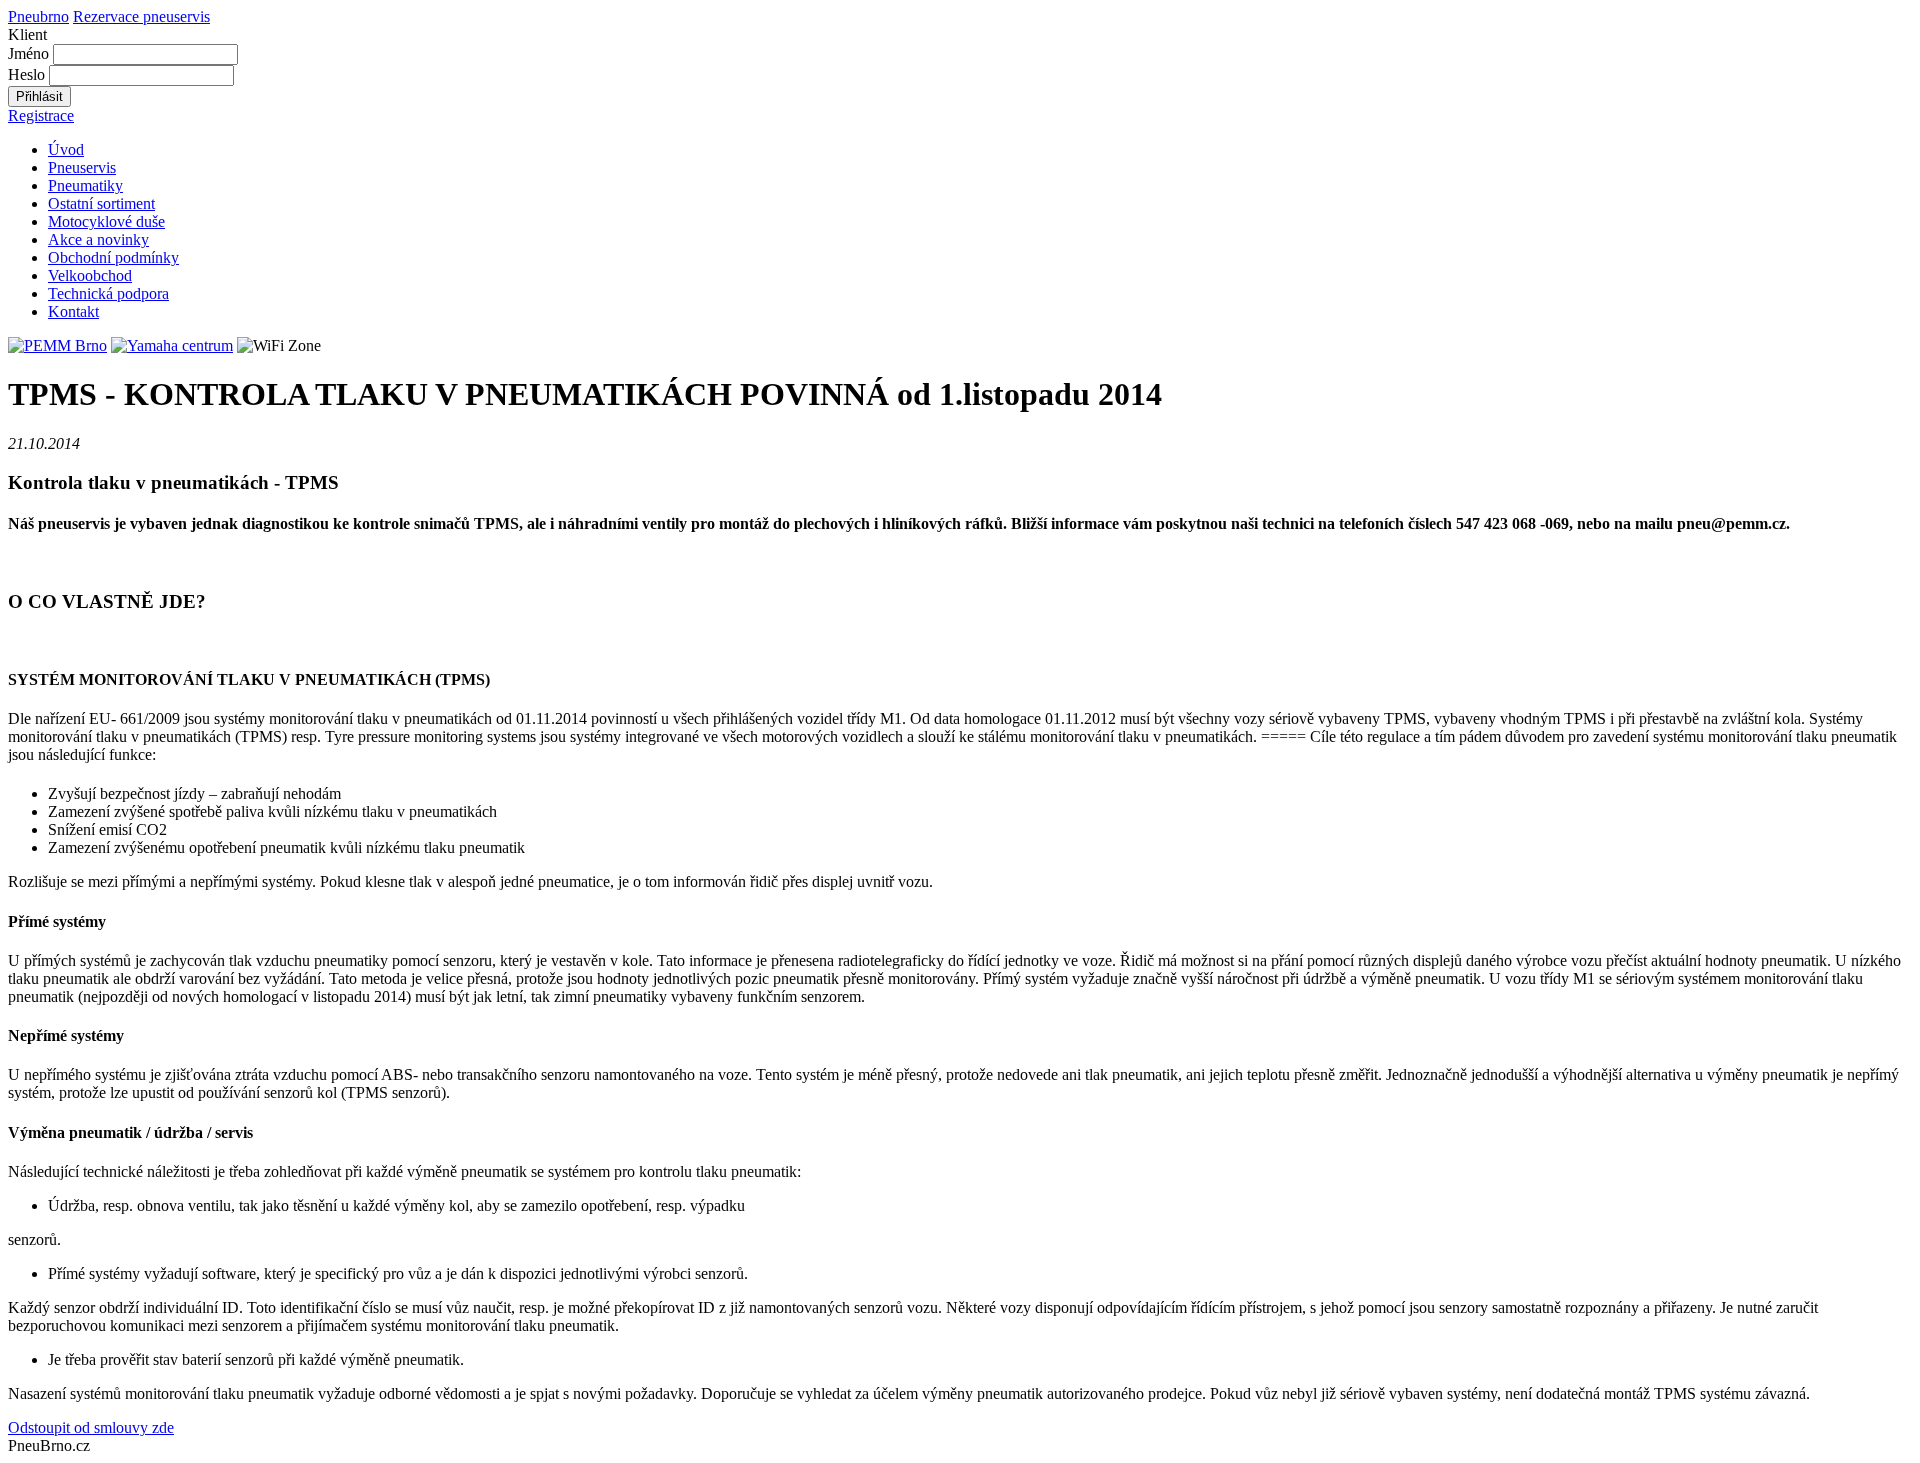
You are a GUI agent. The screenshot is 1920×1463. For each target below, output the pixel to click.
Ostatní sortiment (101, 203)
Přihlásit (39, 96)
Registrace (41, 115)
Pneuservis (82, 167)
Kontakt (73, 311)
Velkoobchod (90, 275)
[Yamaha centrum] (172, 345)
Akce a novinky (98, 239)
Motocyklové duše (106, 221)
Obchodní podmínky (113, 257)
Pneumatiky (85, 185)
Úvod (66, 149)
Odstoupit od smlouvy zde (91, 1427)
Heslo (26, 74)
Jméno (28, 53)
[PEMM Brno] (57, 345)
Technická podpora (108, 293)
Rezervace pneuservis (141, 16)
